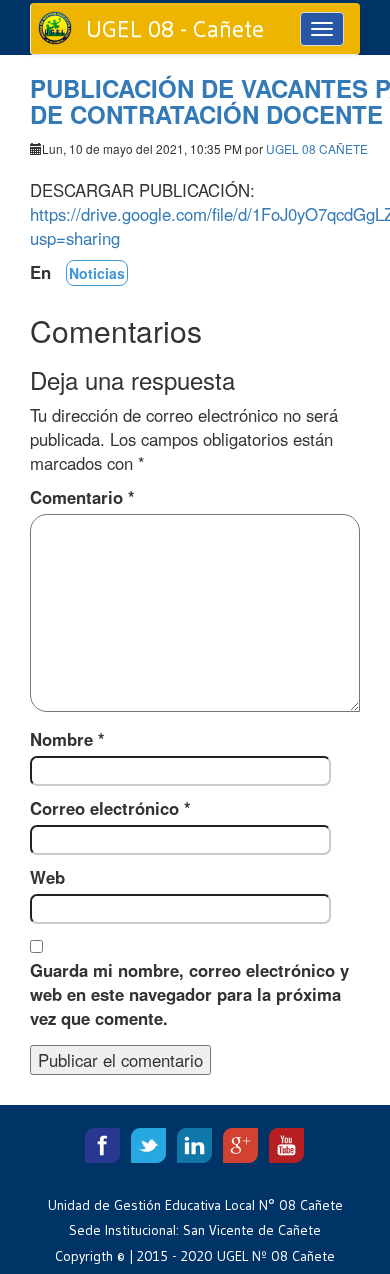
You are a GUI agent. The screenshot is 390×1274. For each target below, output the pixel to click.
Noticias (97, 273)
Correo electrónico (110, 808)
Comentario (82, 497)
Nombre (67, 739)
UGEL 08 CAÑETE (317, 148)
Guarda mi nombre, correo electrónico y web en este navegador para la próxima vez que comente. (189, 994)
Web (47, 877)
